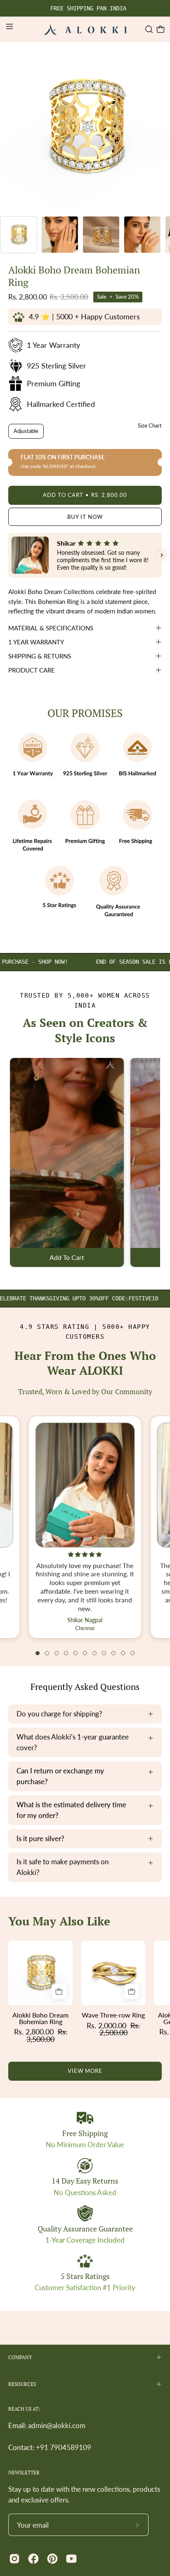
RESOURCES (22, 2384)
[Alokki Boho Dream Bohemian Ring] (19, 235)
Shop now (34, 1298)
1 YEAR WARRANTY (36, 642)
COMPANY (20, 2357)
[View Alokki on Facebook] (33, 2559)
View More (85, 2071)
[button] (148, 29)
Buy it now (85, 517)
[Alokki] (85, 29)
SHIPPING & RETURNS (40, 656)
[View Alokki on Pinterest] (52, 2559)
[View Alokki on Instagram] (14, 2559)
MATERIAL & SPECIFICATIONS (51, 628)
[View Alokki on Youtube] (71, 2559)
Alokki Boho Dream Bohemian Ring (40, 2018)
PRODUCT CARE (32, 670)
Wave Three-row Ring (113, 2015)
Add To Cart (67, 1258)
